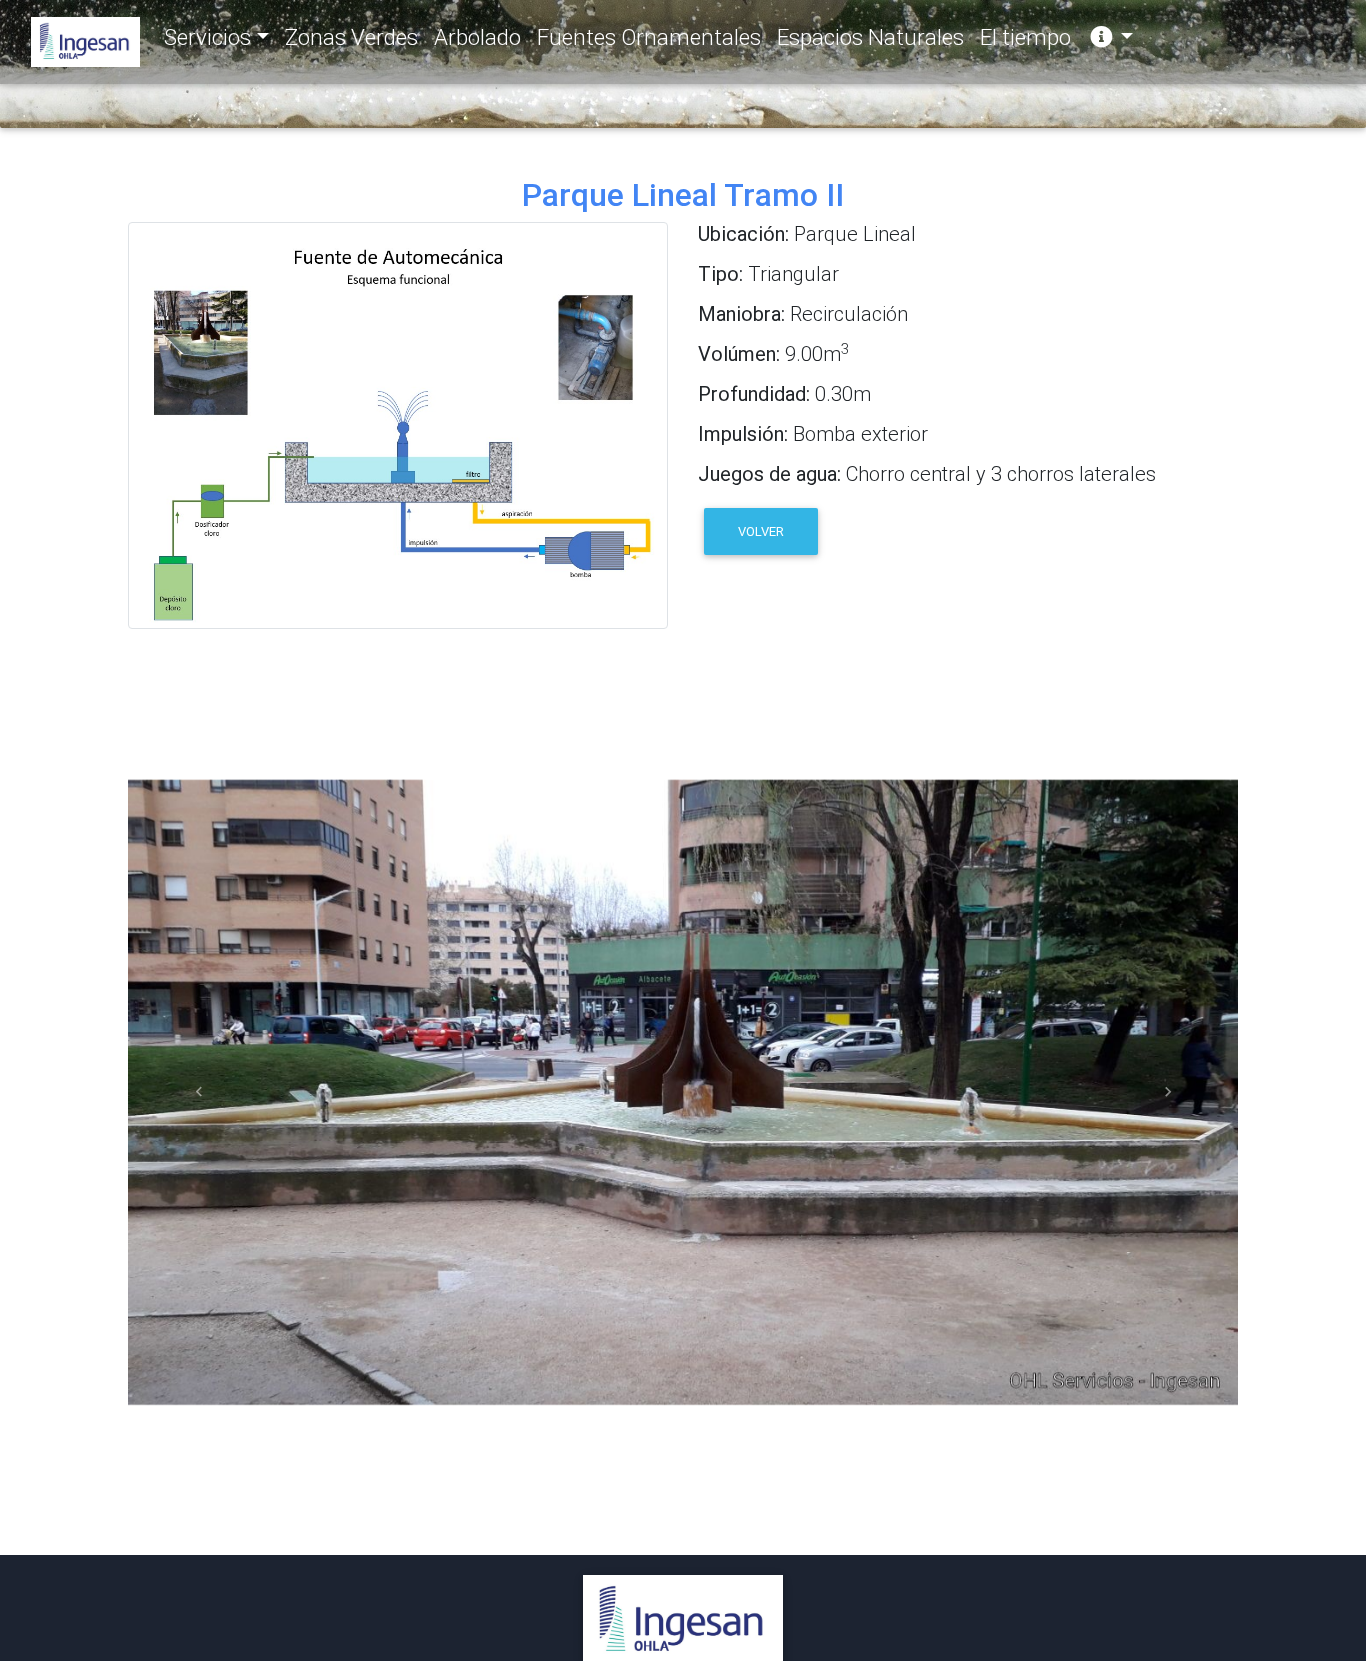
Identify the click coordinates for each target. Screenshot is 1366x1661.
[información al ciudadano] (1110, 38)
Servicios (207, 37)
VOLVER (761, 531)
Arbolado (477, 37)
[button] (198, 1092)
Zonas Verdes (351, 37)
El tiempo (1025, 37)
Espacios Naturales (870, 37)
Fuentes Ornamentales (649, 37)
